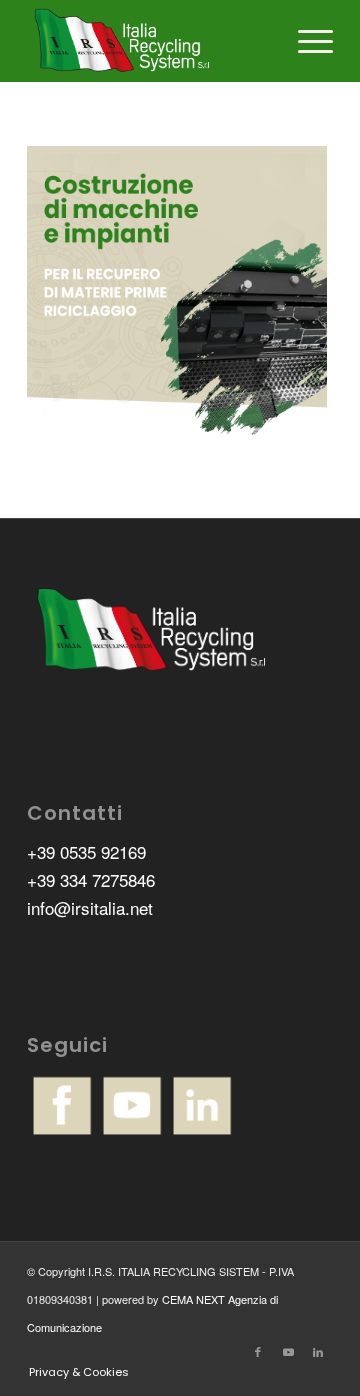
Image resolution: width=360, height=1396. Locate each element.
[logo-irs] (149, 41)
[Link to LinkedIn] (318, 1351)
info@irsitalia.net (90, 907)
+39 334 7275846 (91, 879)
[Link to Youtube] (288, 1351)
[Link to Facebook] (258, 1351)
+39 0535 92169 (86, 851)
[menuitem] (305, 41)
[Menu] (305, 41)
